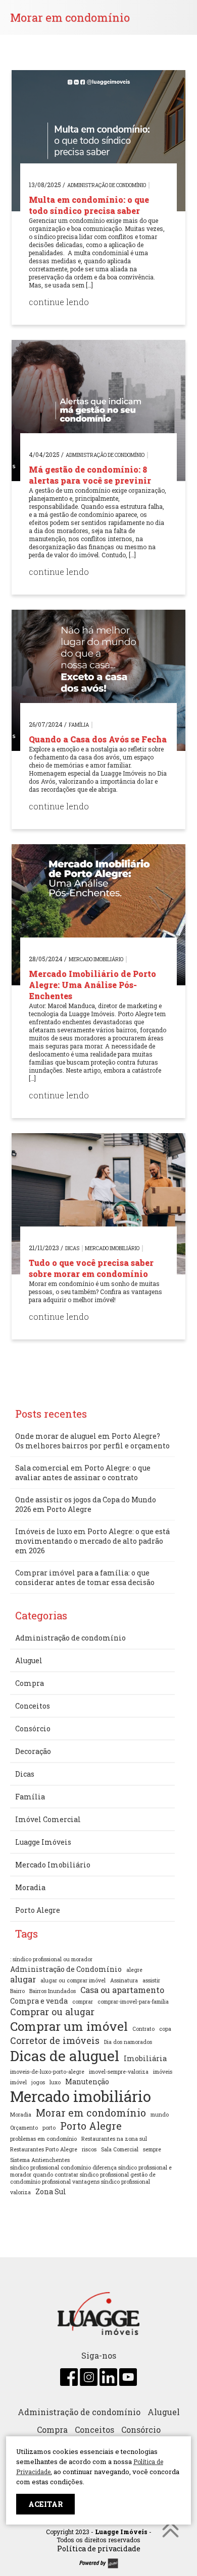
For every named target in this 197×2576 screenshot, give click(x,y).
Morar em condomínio (91, 2113)
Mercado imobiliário (81, 2096)
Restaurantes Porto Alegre (44, 2149)
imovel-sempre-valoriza (119, 2072)
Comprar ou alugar (52, 2012)
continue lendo (59, 302)
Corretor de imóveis (55, 2040)
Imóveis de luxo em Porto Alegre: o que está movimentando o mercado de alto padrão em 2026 (92, 1541)
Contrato (143, 2029)
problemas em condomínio (43, 2139)
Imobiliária (145, 2058)
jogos (38, 2082)
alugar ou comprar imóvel (73, 1980)
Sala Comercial (120, 2149)
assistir (151, 1980)
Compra (30, 1683)
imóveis (163, 2072)
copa (165, 2029)
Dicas (72, 1248)
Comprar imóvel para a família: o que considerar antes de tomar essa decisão (85, 1577)
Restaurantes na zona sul (114, 2139)
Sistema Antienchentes (40, 2160)
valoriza (20, 2192)
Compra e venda (39, 2001)
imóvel (18, 2082)
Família (79, 725)
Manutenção (87, 2082)
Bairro (17, 1991)
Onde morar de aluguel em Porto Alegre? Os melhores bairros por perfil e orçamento (92, 1441)
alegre (134, 1970)
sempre (152, 2149)
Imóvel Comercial (48, 1819)
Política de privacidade (99, 2549)
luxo (55, 2082)
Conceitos (33, 1706)
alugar (23, 1979)
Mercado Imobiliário (96, 959)
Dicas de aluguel (65, 2056)
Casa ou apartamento (122, 1990)
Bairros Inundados (53, 1991)
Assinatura (124, 1980)
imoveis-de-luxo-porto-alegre (47, 2072)
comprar (83, 2002)
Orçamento (24, 2128)
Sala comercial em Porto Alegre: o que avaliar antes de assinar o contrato (83, 1473)
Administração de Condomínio (66, 1969)
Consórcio (33, 1729)
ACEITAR (45, 2504)
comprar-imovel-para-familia (133, 2002)
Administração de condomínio (107, 185)
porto (49, 2128)
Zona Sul (51, 2191)
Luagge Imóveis (43, 1842)
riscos (89, 2149)
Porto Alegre (38, 1910)
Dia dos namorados (128, 2042)
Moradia (30, 1887)
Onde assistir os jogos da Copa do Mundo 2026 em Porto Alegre (86, 1504)
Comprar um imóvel (69, 2026)
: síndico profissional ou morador (51, 1959)
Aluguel (29, 1660)
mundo (160, 2115)
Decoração (33, 1751)
